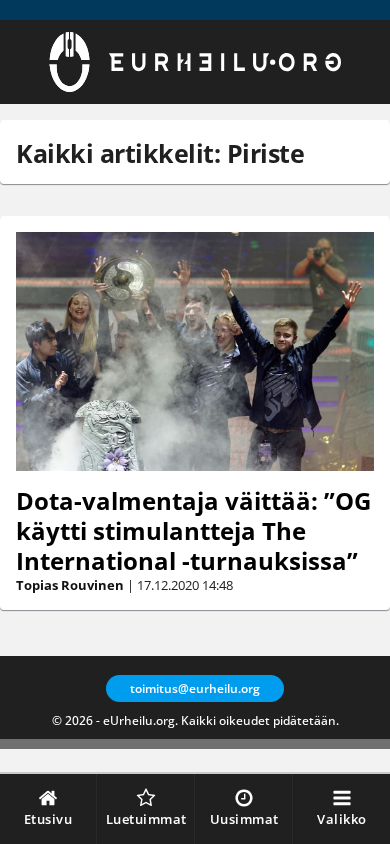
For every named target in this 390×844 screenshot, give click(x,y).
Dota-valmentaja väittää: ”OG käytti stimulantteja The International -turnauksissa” (193, 530)
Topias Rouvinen (70, 585)
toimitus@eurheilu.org (195, 688)
